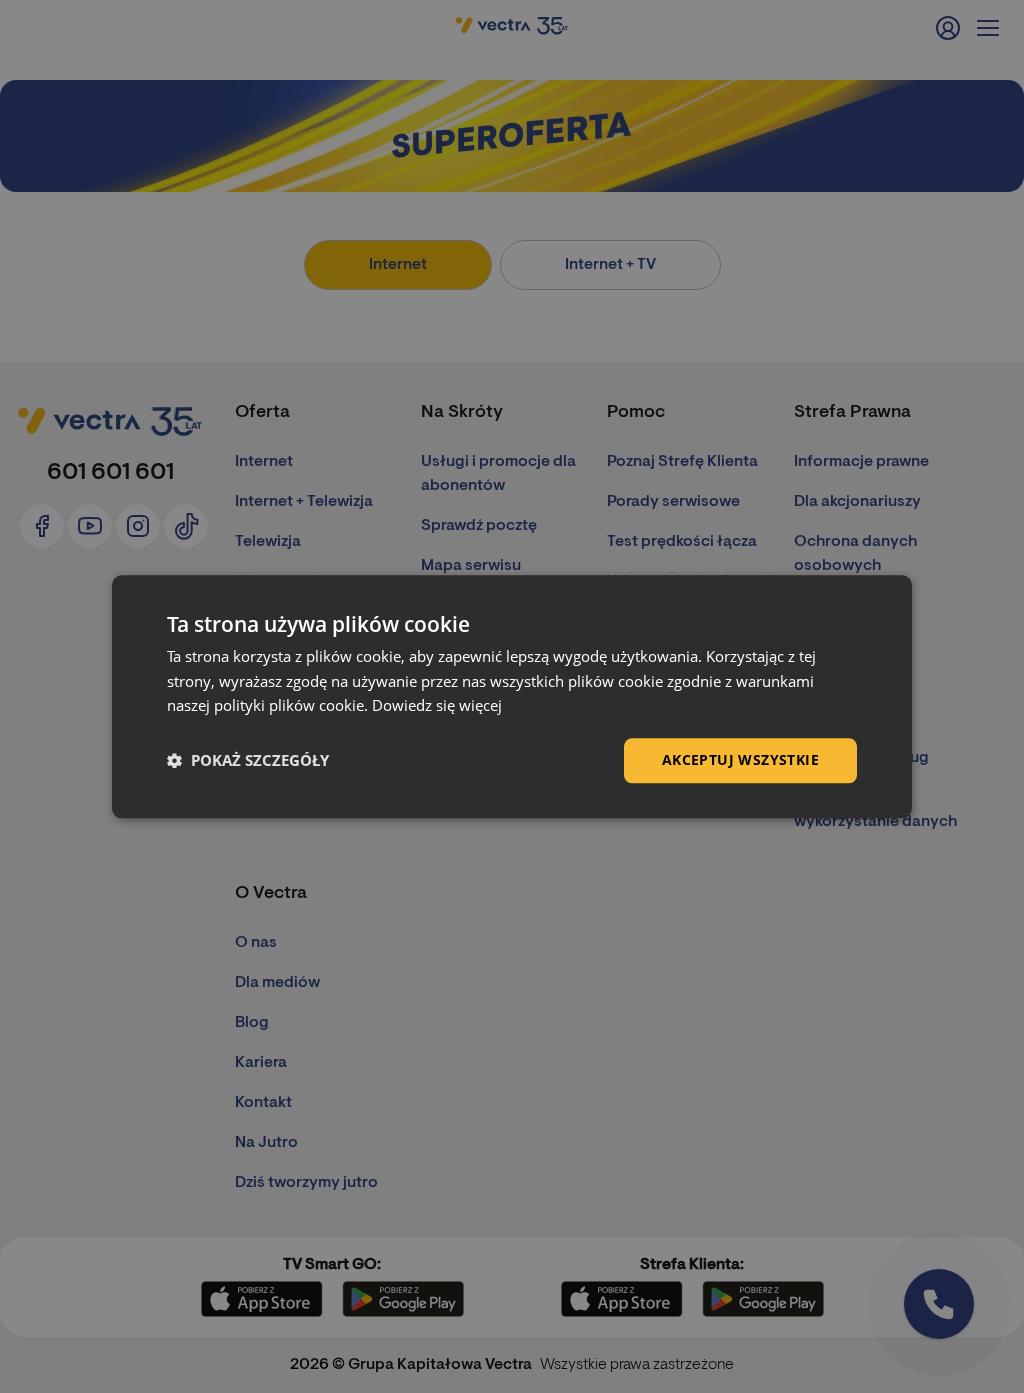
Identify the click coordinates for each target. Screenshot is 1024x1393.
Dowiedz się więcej (437, 706)
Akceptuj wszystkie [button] (740, 759)
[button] (248, 761)
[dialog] (512, 696)
